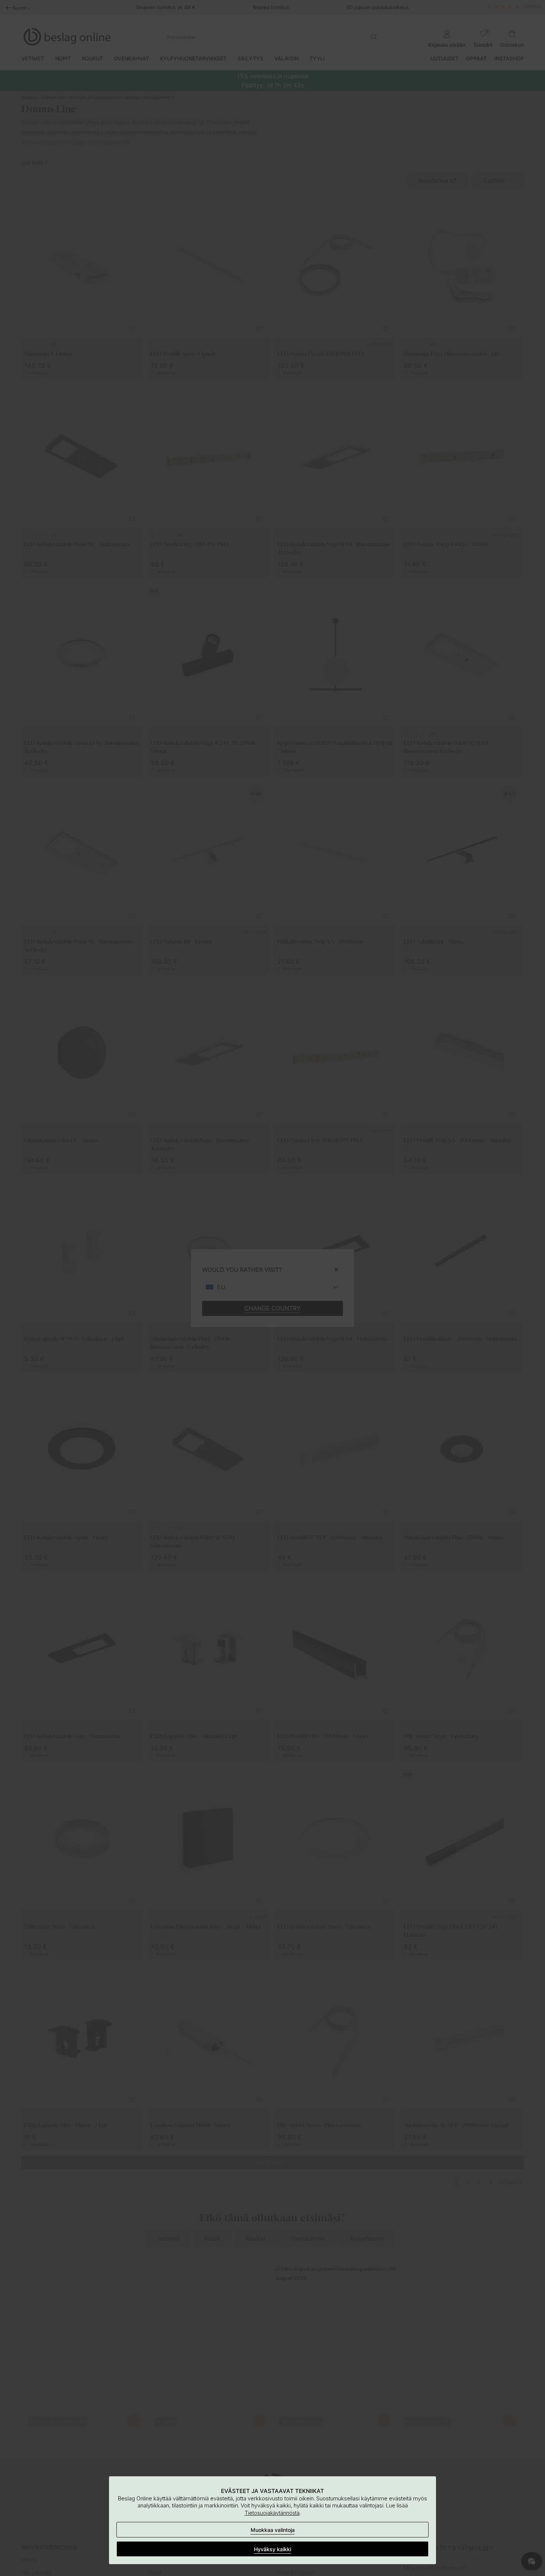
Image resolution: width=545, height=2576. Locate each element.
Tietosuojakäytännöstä (272, 2513)
